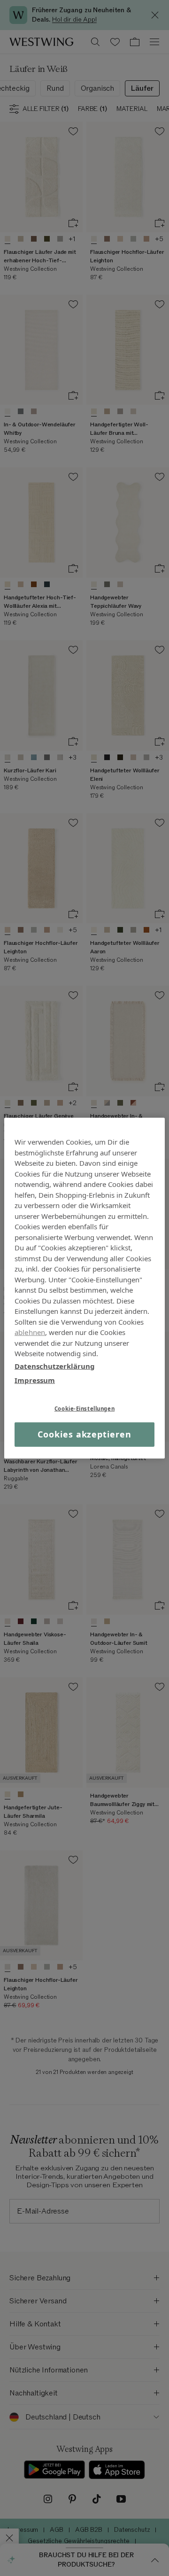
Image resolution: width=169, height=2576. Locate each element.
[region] (84, 1288)
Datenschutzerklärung (55, 1366)
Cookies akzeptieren (84, 1434)
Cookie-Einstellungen (84, 1408)
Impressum (35, 1380)
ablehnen (30, 1332)
